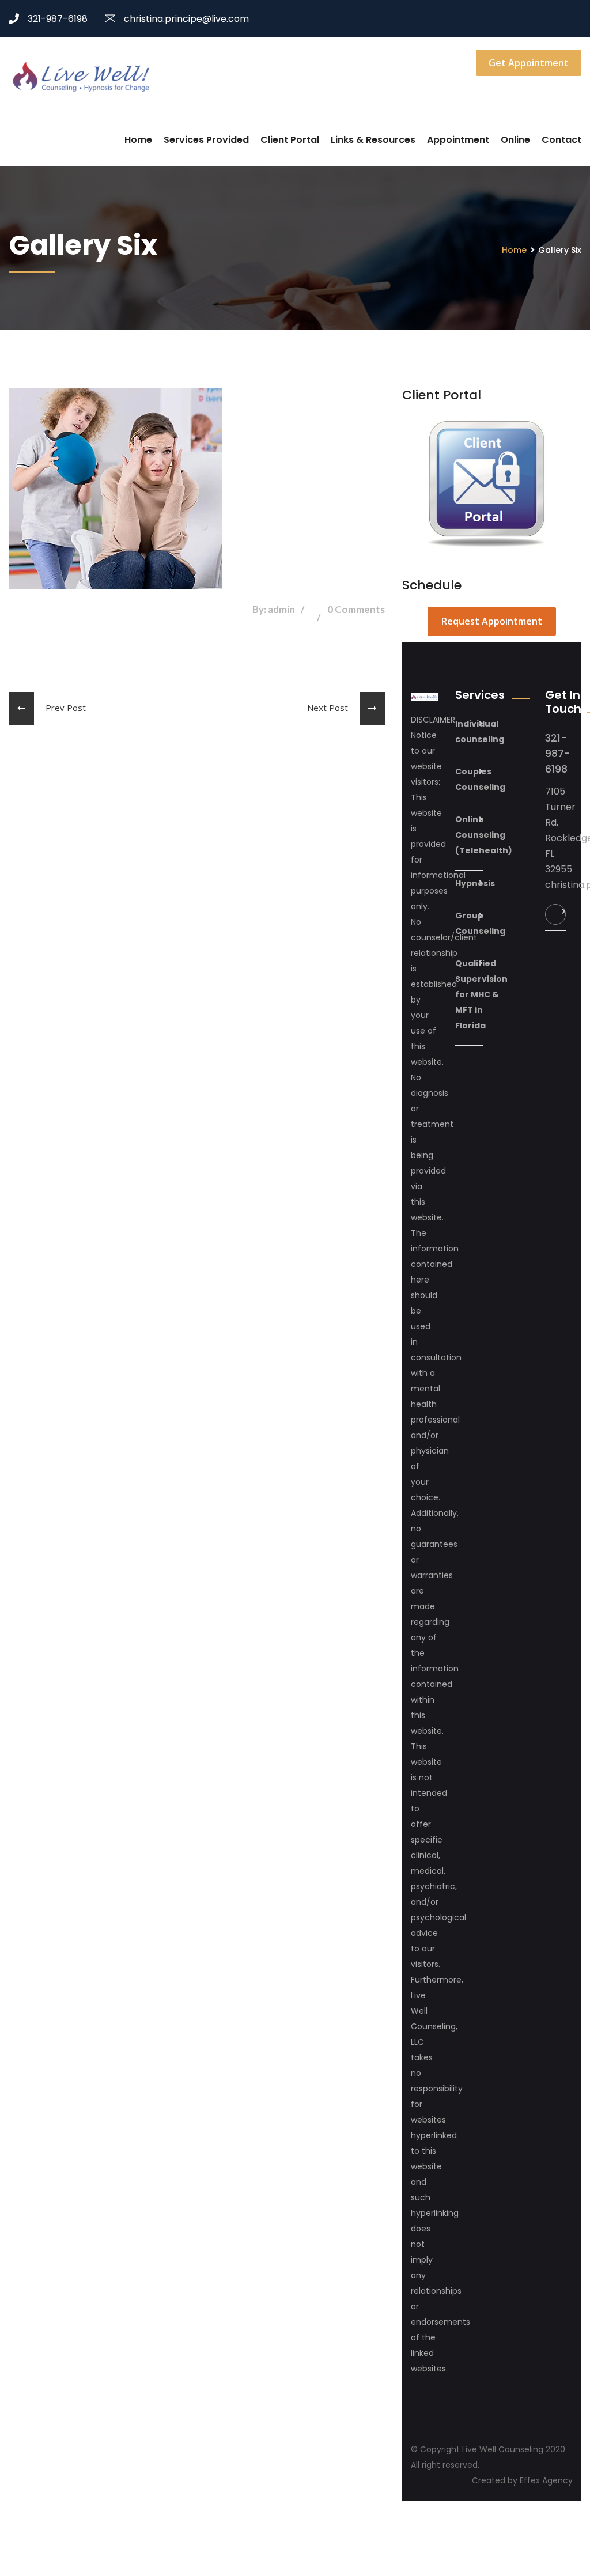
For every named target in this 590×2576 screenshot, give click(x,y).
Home (138, 140)
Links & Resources (373, 140)
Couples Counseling (480, 779)
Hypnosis (475, 883)
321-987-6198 (58, 19)
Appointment (458, 140)
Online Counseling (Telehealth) (484, 835)
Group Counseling (480, 923)
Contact (561, 140)
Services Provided (206, 140)
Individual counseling (480, 731)
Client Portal (290, 140)
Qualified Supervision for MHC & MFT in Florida (481, 994)
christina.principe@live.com (186, 19)
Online (515, 140)
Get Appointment (529, 63)
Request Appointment (492, 621)
